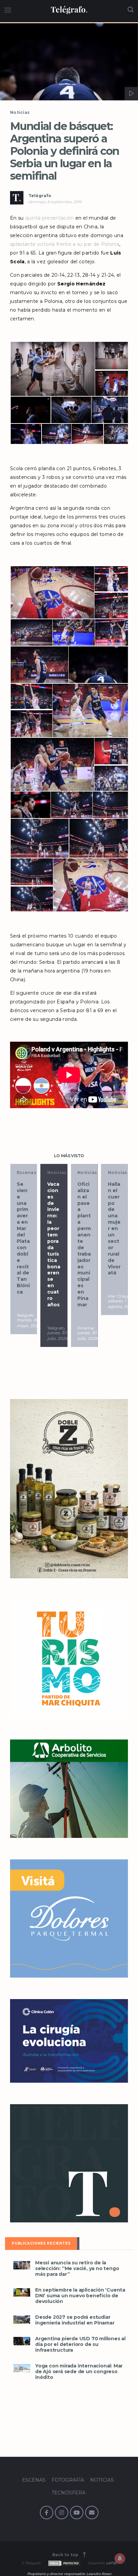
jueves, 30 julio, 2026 (36, 1336)
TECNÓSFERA (68, 2493)
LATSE (112, 2563)
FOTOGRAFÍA (68, 2480)
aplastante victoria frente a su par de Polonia (65, 244)
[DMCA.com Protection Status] (64, 2563)
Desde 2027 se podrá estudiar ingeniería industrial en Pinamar (75, 2320)
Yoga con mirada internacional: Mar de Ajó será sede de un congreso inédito (79, 2372)
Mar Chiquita (99, 1328)
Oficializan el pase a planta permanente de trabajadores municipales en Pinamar (63, 1244)
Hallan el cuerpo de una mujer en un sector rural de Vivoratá (93, 1229)
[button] (69, 62)
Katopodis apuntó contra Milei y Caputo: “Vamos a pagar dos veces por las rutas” (124, 1244)
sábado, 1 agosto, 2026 (100, 1336)
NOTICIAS (102, 2480)
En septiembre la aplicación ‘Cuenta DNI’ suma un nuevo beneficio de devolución (80, 2296)
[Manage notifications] (120, 2559)
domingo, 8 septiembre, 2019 (55, 202)
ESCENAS (34, 2480)
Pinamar (65, 1328)
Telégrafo (40, 196)
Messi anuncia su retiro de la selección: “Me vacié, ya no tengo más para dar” (77, 2269)
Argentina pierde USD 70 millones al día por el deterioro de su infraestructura (80, 2344)
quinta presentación (50, 218)
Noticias (20, 112)
